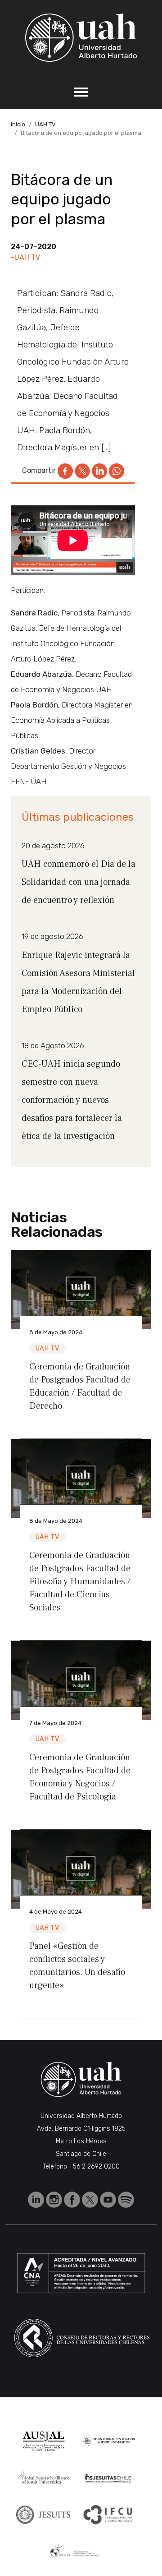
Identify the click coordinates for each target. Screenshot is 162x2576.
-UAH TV (25, 257)
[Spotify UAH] (126, 2199)
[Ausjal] (43, 2441)
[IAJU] (108, 2441)
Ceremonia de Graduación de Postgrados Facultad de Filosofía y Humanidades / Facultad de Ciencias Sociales (80, 1582)
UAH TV (45, 124)
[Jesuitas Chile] (108, 2478)
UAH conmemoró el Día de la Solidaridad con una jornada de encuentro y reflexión (79, 882)
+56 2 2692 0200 (94, 2167)
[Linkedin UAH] (37, 2199)
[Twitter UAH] (91, 2199)
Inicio (18, 124)
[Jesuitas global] (43, 2514)
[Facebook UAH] (73, 2199)
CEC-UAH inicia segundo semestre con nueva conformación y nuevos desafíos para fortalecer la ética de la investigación (72, 1100)
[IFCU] (108, 2515)
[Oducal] (76, 2551)
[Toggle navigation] (81, 92)
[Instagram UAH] (55, 2199)
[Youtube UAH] (109, 2199)
